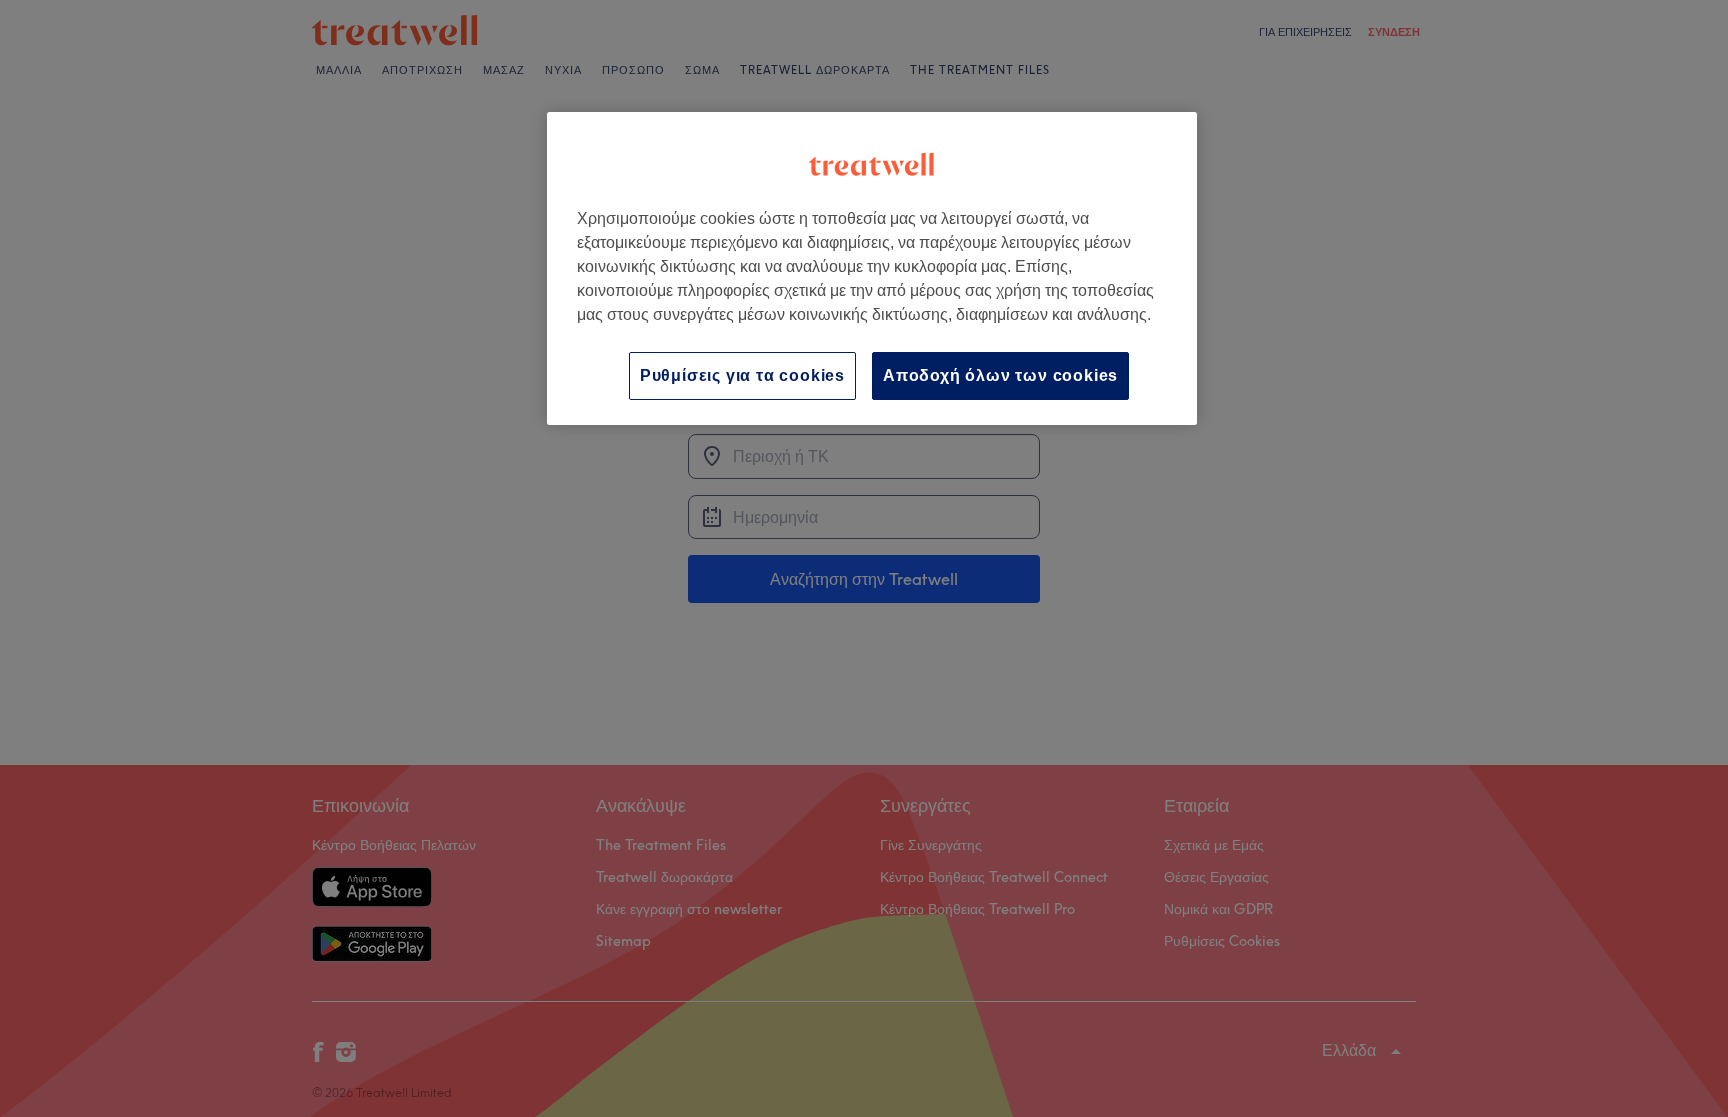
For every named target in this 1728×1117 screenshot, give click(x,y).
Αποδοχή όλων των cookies (1000, 375)
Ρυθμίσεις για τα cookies (742, 375)
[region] (872, 268)
